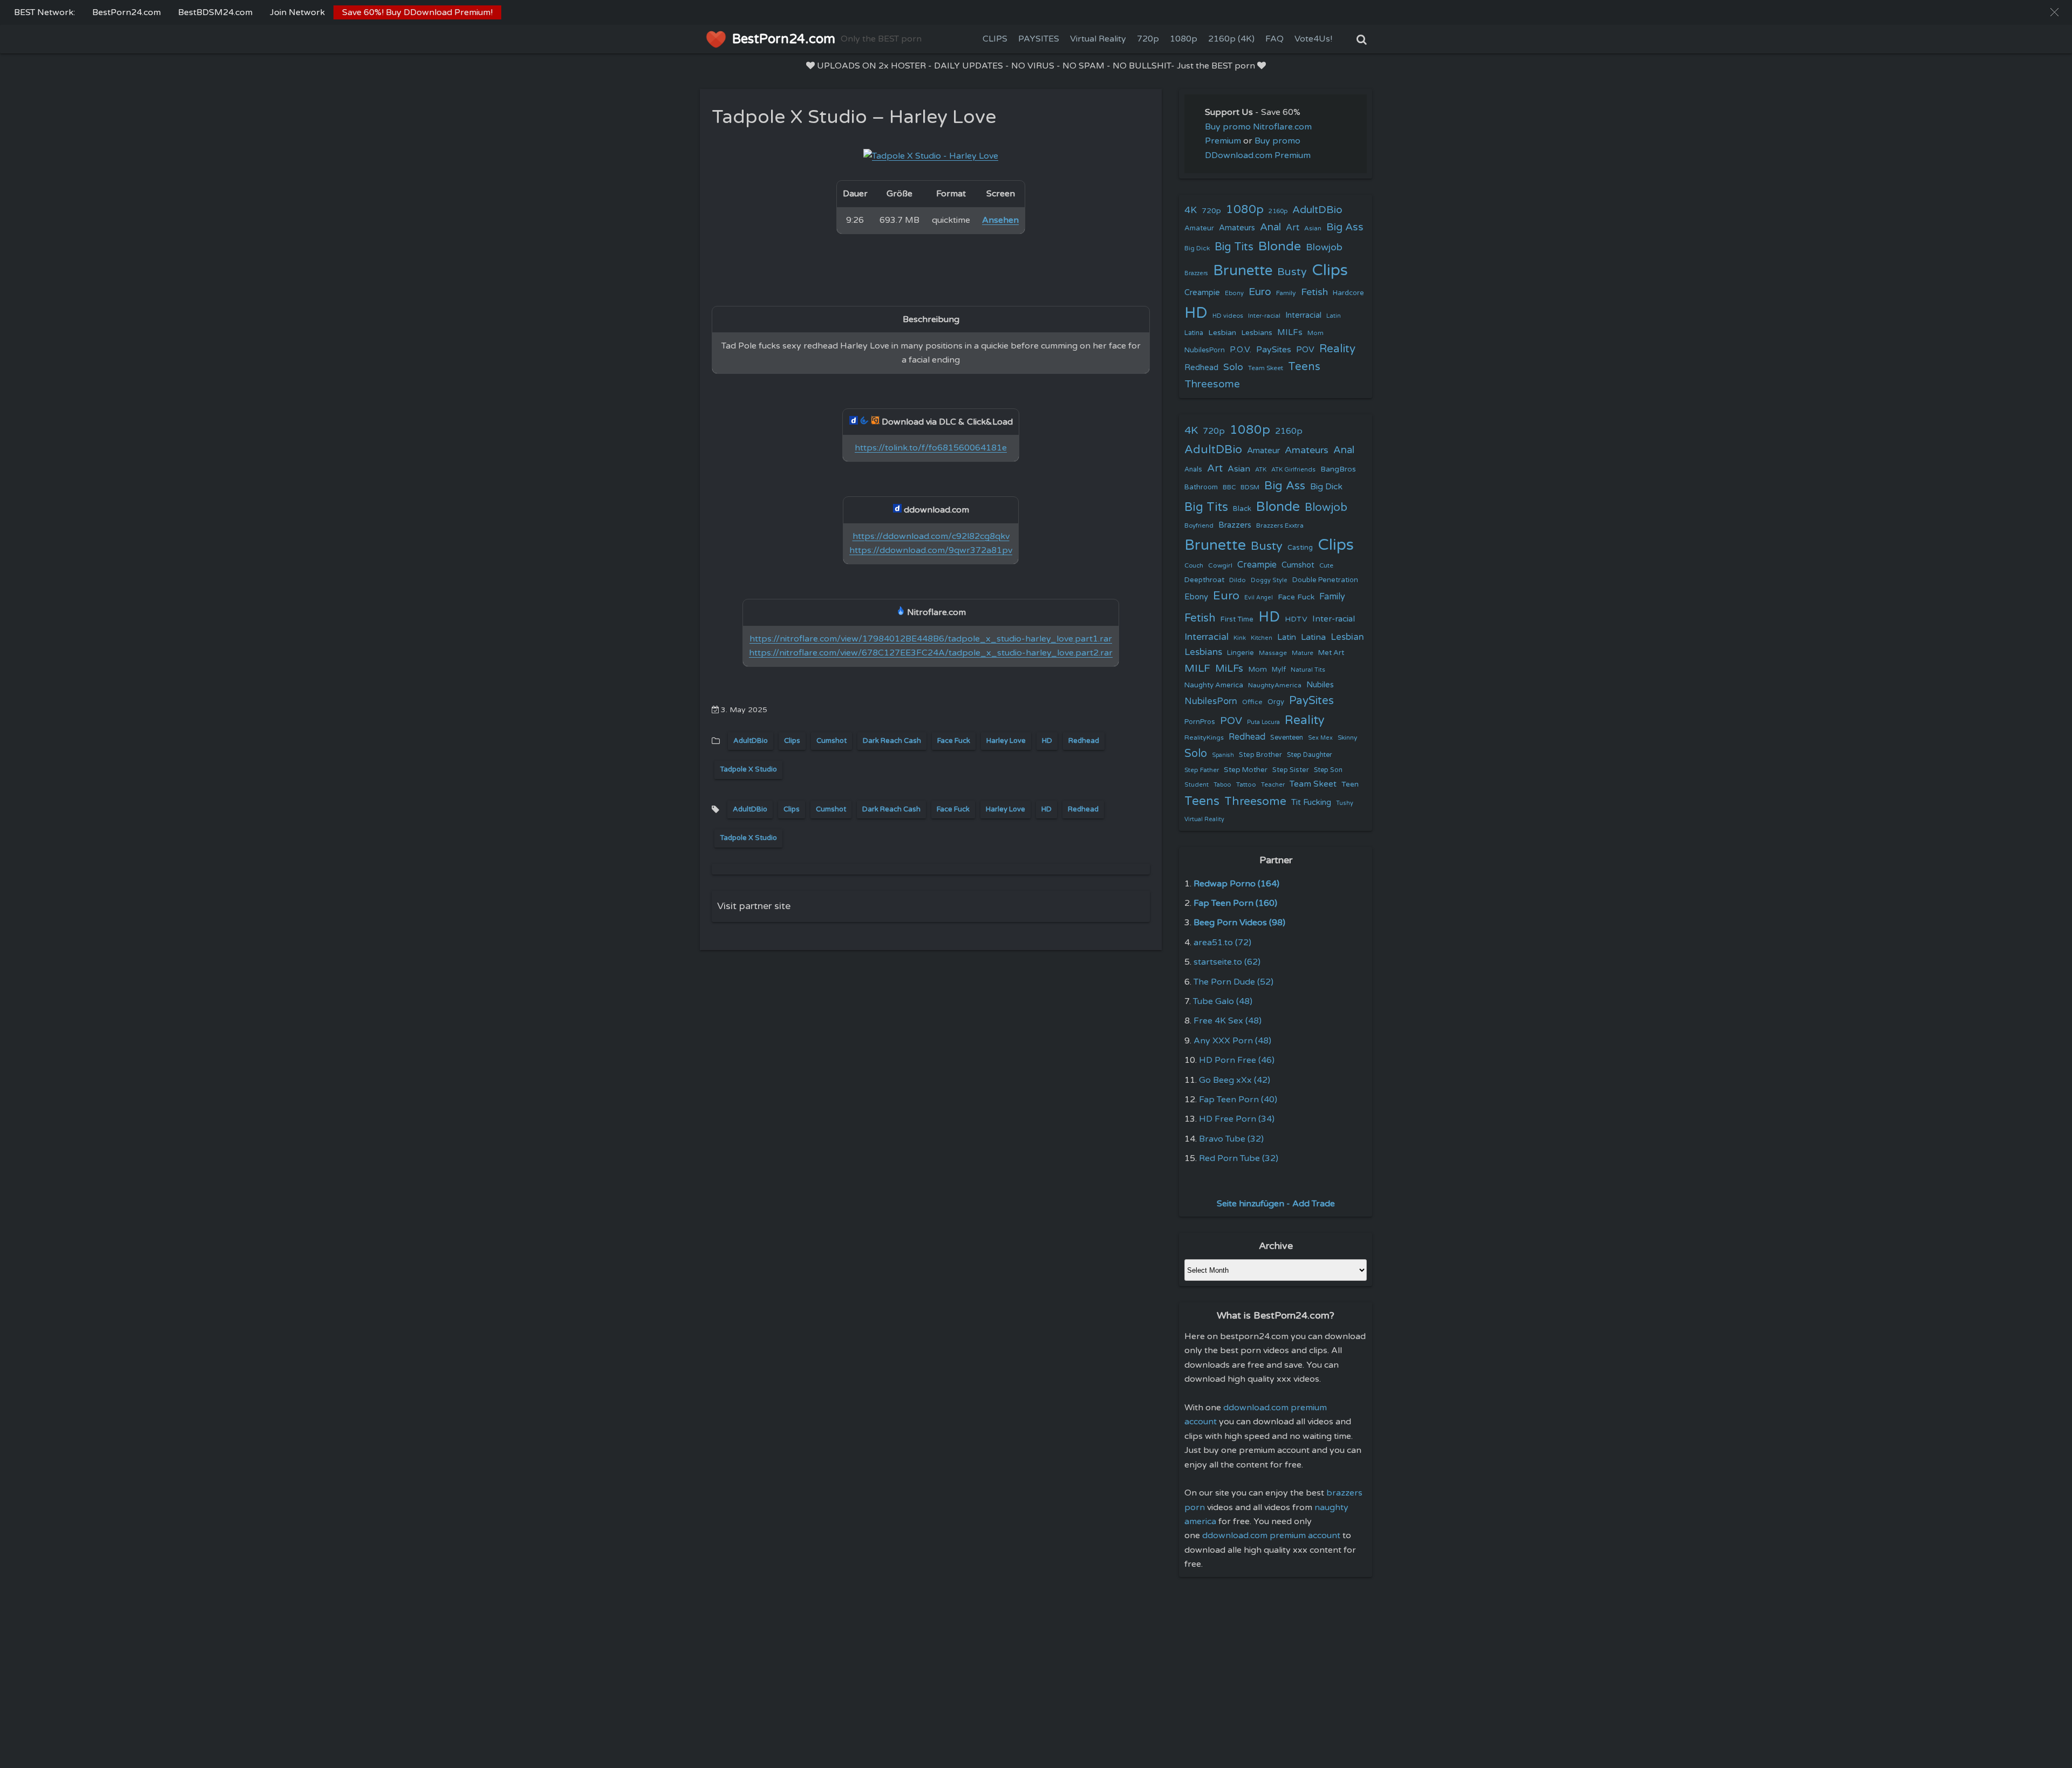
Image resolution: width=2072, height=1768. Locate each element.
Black (1242, 509)
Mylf (1279, 670)
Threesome (1212, 384)
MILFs (1290, 332)
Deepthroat (1204, 580)
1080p (1184, 39)
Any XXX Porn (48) (1232, 1041)
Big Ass (1345, 227)
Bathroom (1201, 487)
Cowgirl (1220, 565)
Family (1286, 293)
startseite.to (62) (1227, 962)
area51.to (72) (1222, 943)
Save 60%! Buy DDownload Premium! (417, 12)
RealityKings (1204, 738)
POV (1305, 350)
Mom (1316, 333)
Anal (1270, 227)
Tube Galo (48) (1223, 1001)
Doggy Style (1269, 580)
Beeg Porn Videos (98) (1239, 923)
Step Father (1202, 770)
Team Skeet (1266, 368)
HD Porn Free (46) (1237, 1060)
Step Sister (1291, 770)
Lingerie (1241, 653)
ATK (1261, 470)
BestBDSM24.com (215, 12)
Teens (1304, 367)
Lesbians (1257, 333)
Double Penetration (1325, 580)
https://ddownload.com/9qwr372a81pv (931, 550)
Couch (1194, 565)
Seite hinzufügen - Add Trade (1276, 1204)
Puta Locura (1263, 722)
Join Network (297, 12)
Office (1252, 702)
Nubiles (1320, 685)
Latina (1194, 333)
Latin (1334, 316)
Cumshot (831, 741)
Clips (792, 741)
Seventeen (1287, 738)
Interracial (1303, 315)
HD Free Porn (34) (1237, 1119)
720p (1148, 39)
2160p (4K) (1231, 39)
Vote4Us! (1313, 39)
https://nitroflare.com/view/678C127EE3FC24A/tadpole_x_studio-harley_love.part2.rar (931, 653)
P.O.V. (1241, 350)
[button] (2054, 12)
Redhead (1084, 741)
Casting (1300, 548)
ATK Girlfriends (1293, 470)
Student (1197, 785)
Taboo (1222, 785)
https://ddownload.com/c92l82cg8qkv (931, 536)
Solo (1233, 367)
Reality (1337, 349)
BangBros (1338, 469)
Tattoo (1246, 784)
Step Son (1328, 770)
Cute (1326, 565)
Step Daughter (1310, 755)
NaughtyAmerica (1275, 685)
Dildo (1238, 580)
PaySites (1274, 350)
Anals (1193, 470)
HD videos (1228, 316)
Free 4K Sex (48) (1228, 1021)
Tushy (1345, 803)
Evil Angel (1259, 598)
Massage (1273, 653)
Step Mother (1246, 770)
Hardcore (1348, 293)
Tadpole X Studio (748, 769)
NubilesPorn (1205, 350)
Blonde (1280, 246)
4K (1191, 210)
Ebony (1234, 293)
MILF (1197, 668)
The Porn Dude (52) (1233, 982)
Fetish (1314, 292)
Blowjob (1324, 247)
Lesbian (1222, 333)
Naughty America (1214, 685)
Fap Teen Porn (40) (1238, 1100)
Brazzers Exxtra (1280, 525)
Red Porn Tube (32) (1239, 1158)
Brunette (1243, 271)
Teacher (1273, 785)
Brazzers (1196, 273)
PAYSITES (1039, 39)
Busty (1292, 272)
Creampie (1202, 293)
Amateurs (1237, 228)
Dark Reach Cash (892, 741)
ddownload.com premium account (1271, 1535)
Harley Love (1006, 741)
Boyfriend (1199, 525)
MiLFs (1229, 668)
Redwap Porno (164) (1236, 884)
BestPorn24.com (127, 12)
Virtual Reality (1098, 39)
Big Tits (1234, 247)
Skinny (1347, 738)
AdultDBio (751, 741)
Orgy (1276, 702)
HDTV (1296, 619)
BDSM (1250, 487)
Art (1293, 228)
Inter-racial (1264, 316)
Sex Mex (1320, 738)
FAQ (1274, 39)
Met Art (1331, 653)
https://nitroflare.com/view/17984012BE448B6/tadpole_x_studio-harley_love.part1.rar (931, 639)
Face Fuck (954, 741)
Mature (1303, 653)
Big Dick (1197, 248)
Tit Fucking (1311, 802)
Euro (1260, 292)
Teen (1350, 784)
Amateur (1199, 228)
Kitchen (1262, 638)
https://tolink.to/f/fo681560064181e (931, 448)
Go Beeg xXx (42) (1235, 1080)
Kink (1240, 638)
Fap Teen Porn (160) (1235, 903)
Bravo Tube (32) (1231, 1139)
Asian (1313, 228)
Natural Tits (1308, 670)
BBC (1229, 487)
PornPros (1200, 722)
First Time (1237, 619)
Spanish (1223, 755)
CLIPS (995, 39)
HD (1047, 741)
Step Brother (1260, 755)
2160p (1278, 211)
